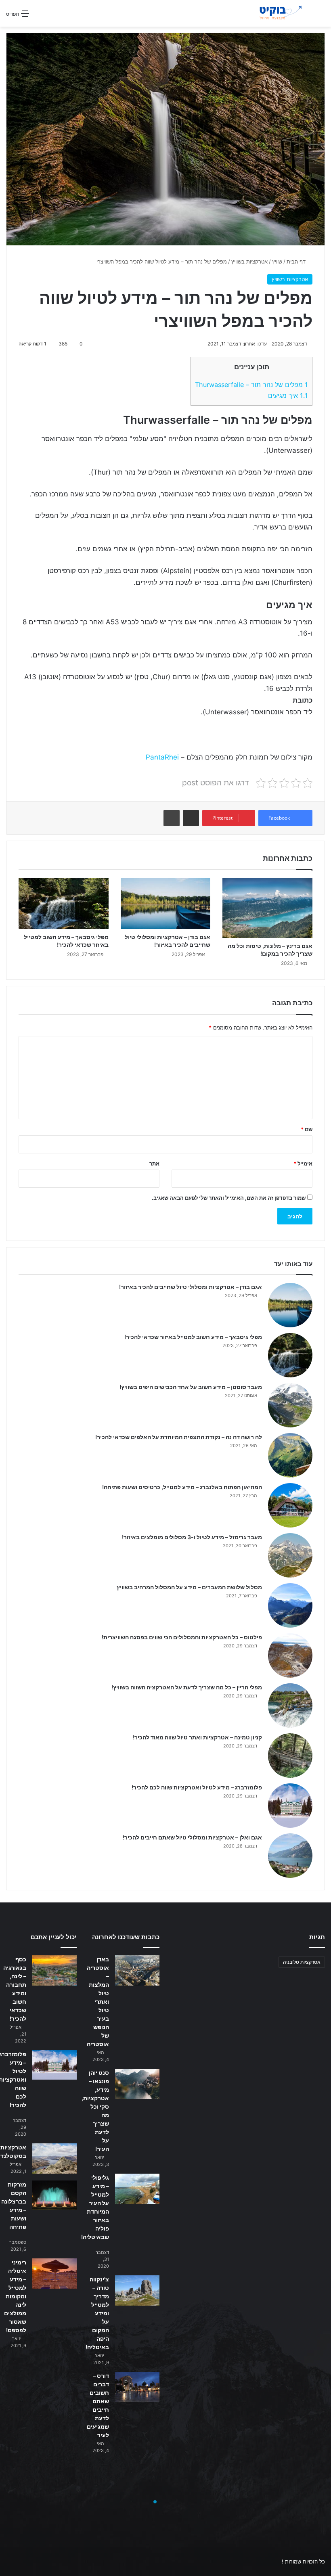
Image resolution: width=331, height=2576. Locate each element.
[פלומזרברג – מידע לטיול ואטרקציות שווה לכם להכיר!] (290, 1806)
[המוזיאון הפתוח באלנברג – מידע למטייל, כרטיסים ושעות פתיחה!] (290, 1505)
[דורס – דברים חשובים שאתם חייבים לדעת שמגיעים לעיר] (137, 2387)
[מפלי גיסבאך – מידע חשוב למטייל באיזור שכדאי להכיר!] (64, 904)
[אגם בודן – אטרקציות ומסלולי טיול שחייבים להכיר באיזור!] (166, 904)
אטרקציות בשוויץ (249, 262)
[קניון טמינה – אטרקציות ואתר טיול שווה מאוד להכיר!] (290, 1756)
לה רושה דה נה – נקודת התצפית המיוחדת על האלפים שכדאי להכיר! (179, 1437)
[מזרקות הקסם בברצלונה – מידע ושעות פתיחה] (54, 2195)
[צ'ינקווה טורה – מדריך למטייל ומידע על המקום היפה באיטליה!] (137, 2290)
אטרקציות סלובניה (302, 1962)
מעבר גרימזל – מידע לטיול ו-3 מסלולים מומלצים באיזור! (192, 1537)
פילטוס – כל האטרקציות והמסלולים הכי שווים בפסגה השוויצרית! (182, 1637)
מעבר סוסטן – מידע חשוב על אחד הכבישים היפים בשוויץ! (191, 1387)
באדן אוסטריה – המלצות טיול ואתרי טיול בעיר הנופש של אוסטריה (98, 2002)
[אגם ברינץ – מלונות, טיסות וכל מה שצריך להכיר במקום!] (267, 908)
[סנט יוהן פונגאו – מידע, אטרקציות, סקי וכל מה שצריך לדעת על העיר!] (137, 2084)
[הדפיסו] (172, 818)
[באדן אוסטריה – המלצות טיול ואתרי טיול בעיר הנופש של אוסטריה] (137, 1970)
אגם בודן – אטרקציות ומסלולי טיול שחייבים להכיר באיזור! (191, 1287)
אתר (154, 1163)
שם (307, 1129)
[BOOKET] (271, 13)
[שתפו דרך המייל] (191, 818)
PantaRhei (162, 757)
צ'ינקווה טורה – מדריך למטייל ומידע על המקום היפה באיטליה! (97, 2313)
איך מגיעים (288, 396)
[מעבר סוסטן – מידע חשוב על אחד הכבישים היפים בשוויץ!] (290, 1405)
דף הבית (297, 262)
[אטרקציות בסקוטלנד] (54, 2159)
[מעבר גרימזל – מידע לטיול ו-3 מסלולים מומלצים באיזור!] (290, 1555)
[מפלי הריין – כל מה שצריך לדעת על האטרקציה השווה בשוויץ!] (290, 1705)
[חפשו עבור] (321, 16)
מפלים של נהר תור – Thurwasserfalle (251, 385)
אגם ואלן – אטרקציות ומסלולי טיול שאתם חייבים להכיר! (192, 1837)
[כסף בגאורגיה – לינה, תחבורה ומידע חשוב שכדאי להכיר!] (54, 1970)
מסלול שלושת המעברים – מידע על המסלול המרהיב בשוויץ (189, 1587)
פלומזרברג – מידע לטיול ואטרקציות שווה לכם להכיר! (197, 1787)
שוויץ (277, 262)
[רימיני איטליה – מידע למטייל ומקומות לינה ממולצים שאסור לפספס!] (54, 2274)
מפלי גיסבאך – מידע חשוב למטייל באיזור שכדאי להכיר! (193, 1337)
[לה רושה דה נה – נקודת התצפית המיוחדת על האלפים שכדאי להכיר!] (290, 1455)
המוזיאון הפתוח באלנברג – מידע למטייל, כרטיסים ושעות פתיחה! (182, 1487)
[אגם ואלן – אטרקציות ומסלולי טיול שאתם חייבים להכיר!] (290, 1856)
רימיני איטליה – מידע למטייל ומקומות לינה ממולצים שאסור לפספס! (15, 2296)
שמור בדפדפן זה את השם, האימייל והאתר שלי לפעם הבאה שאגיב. (229, 1198)
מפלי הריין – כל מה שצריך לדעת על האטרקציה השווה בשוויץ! (187, 1687)
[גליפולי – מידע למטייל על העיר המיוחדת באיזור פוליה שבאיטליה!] (137, 2189)
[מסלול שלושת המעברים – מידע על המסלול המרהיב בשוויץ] (290, 1605)
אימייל (303, 1163)
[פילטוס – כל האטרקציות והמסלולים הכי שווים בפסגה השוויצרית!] (290, 1655)
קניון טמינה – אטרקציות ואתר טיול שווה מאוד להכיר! (197, 1737)
